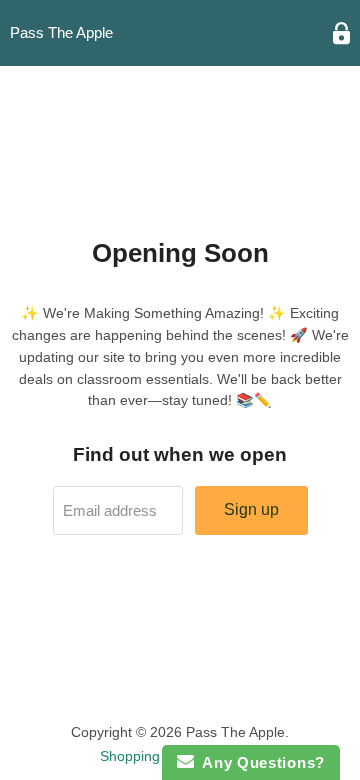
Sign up (251, 509)
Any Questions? (259, 762)
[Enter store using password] (341, 33)
